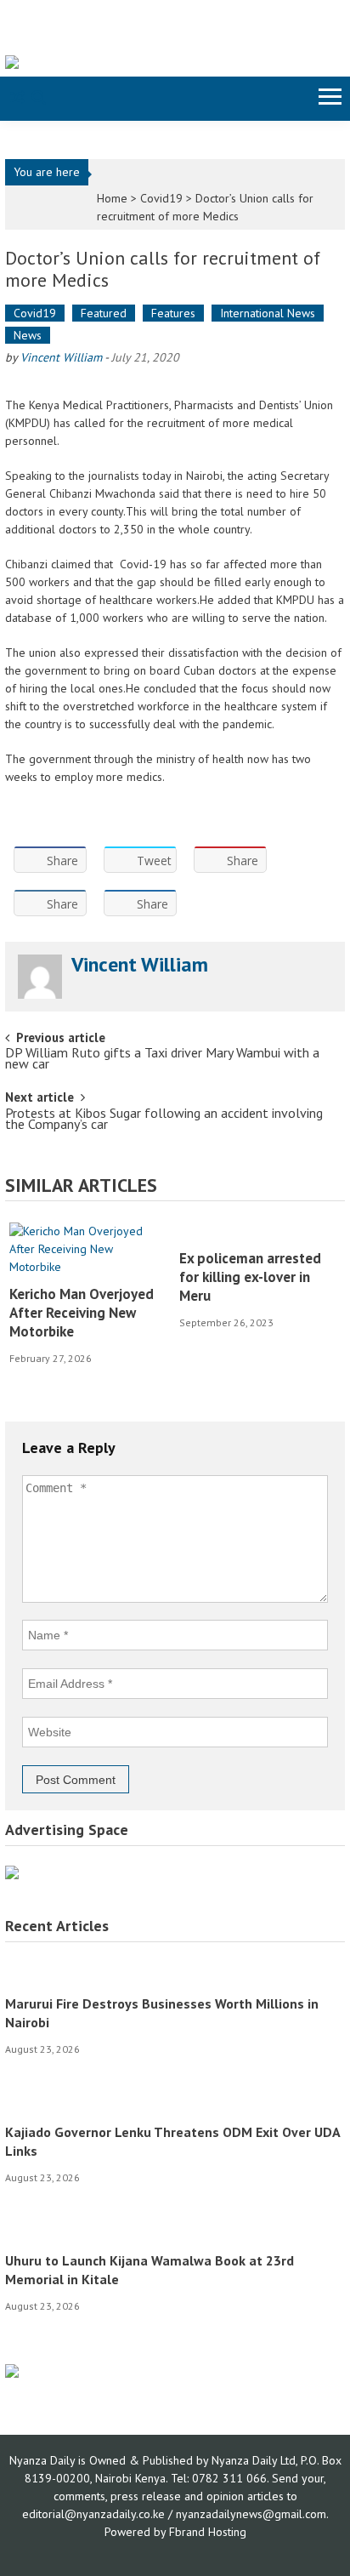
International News (268, 313)
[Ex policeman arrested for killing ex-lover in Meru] (258, 1231)
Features (173, 313)
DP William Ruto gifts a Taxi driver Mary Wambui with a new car (162, 1060)
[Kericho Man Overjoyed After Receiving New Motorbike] (88, 1249)
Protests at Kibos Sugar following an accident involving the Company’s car (164, 1120)
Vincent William (61, 357)
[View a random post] (17, 99)
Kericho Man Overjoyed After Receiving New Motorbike (82, 1313)
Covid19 (161, 198)
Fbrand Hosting (208, 2532)
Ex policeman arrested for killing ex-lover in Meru (250, 1277)
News (28, 335)
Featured (104, 313)
